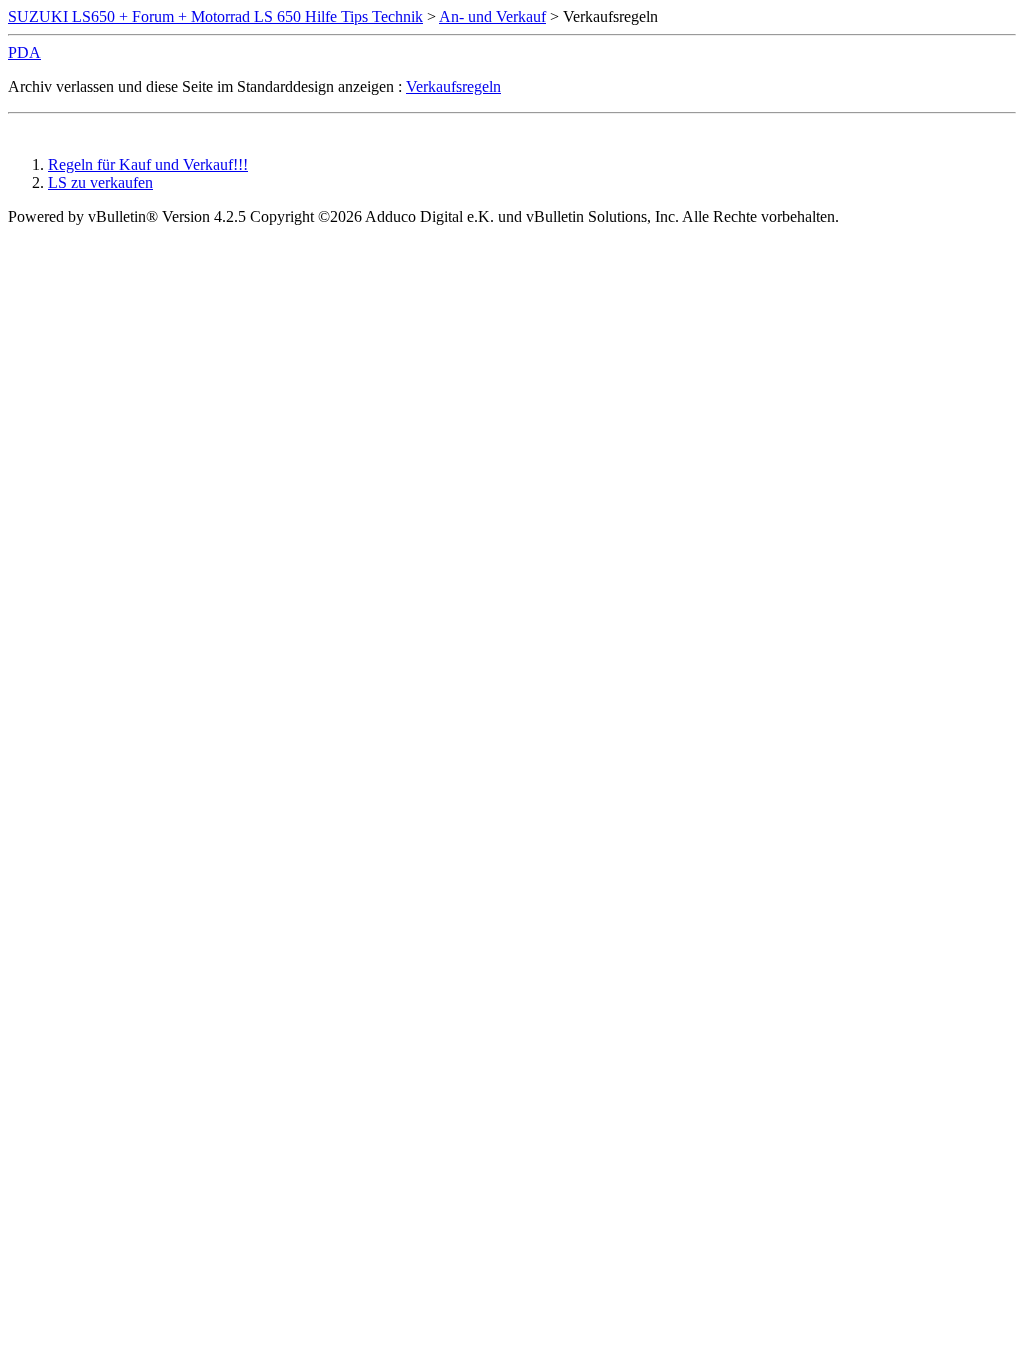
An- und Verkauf (492, 16)
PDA (24, 52)
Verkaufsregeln (453, 86)
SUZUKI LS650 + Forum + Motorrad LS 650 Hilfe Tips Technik (215, 16)
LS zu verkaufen (100, 182)
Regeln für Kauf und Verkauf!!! (148, 164)
